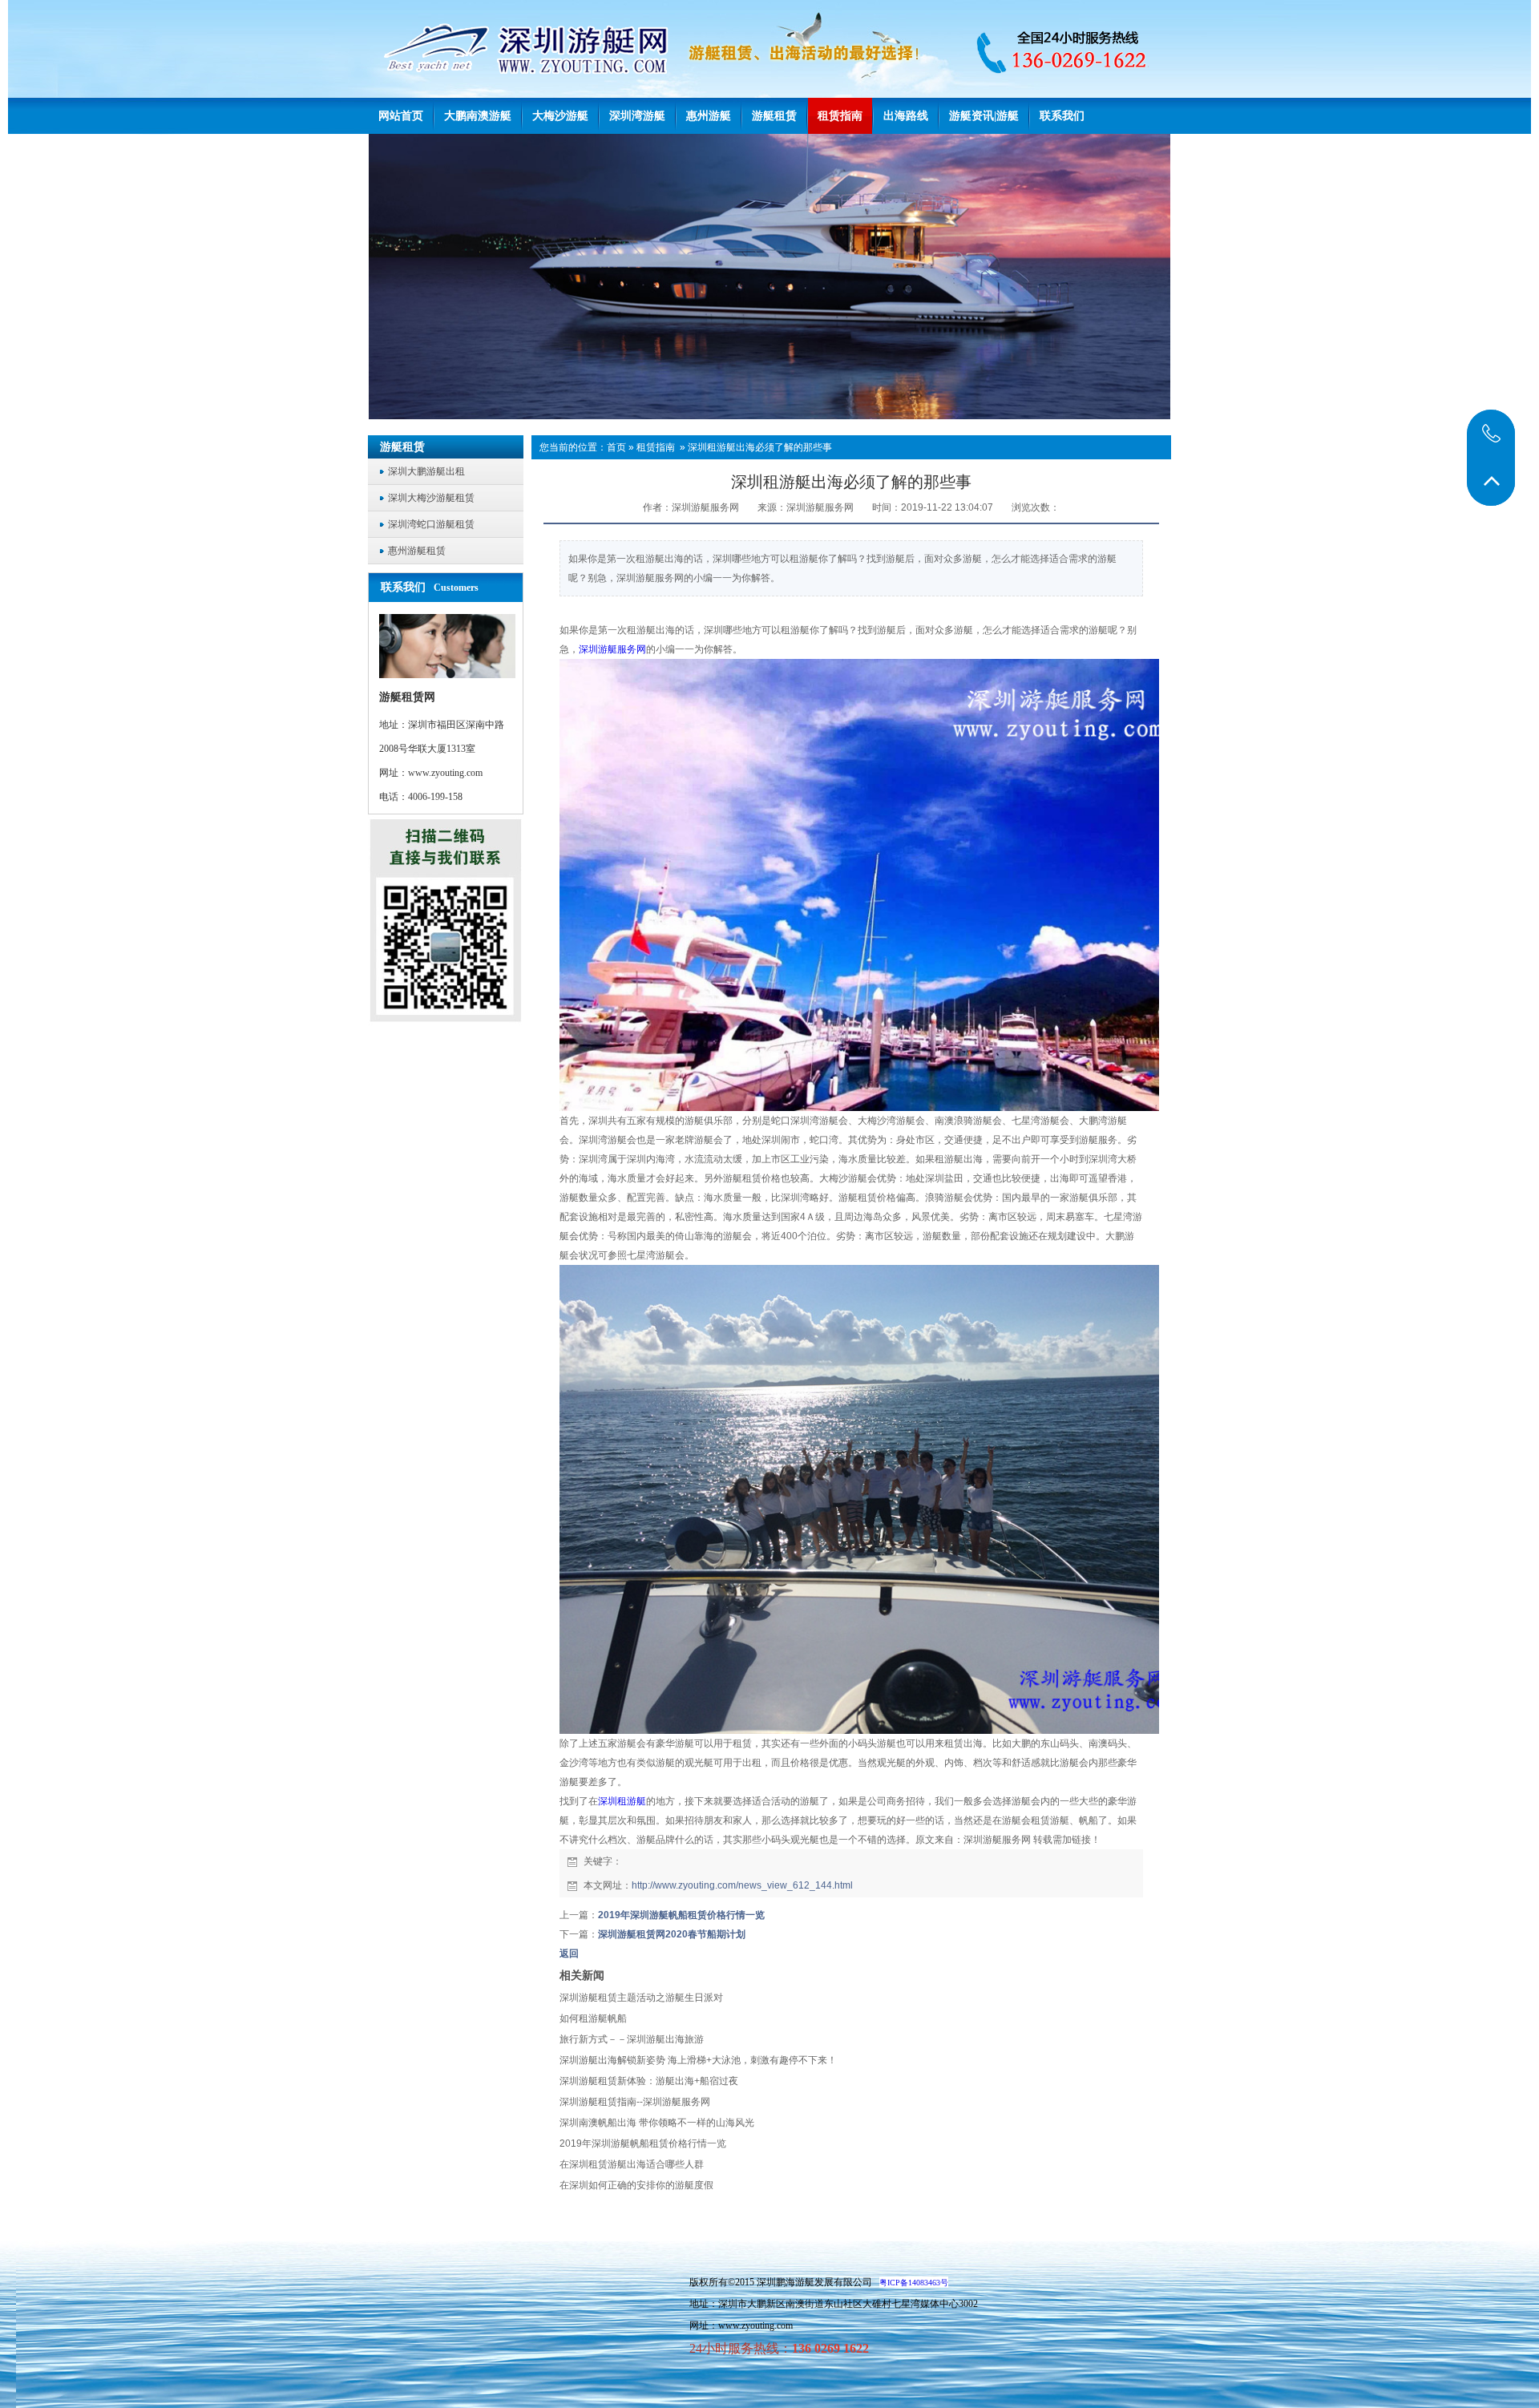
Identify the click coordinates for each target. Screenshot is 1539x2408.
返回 (569, 1953)
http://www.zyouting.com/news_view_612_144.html (742, 1885)
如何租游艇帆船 (593, 2018)
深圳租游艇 (622, 1801)
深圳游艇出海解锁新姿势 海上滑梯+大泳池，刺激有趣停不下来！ (698, 2060)
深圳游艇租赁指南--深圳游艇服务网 (635, 2102)
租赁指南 (656, 447)
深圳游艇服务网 (612, 649)
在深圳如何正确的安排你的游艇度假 (636, 2185)
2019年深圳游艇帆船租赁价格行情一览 (681, 1915)
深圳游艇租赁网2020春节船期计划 (672, 1934)
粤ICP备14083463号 (914, 2283)
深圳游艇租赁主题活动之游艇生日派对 (641, 1998)
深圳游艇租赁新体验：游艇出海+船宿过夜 (649, 2081)
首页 (616, 447)
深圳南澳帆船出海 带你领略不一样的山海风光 (657, 2123)
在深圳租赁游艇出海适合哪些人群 (632, 2164)
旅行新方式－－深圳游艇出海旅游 (632, 2039)
